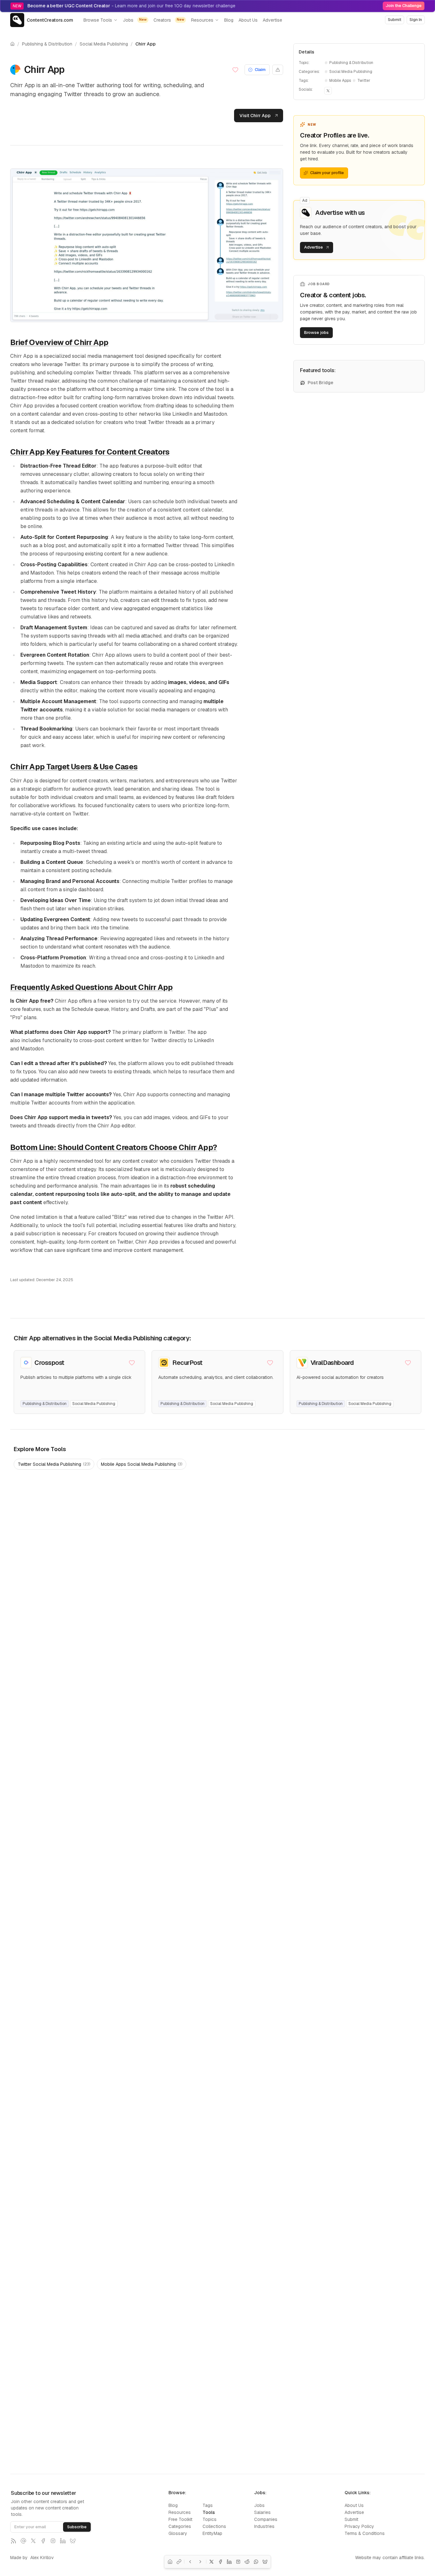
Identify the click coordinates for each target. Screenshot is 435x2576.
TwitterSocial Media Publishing (54, 1464)
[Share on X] (211, 2562)
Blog (229, 20)
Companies (266, 2519)
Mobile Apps (340, 81)
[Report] (278, 70)
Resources (202, 20)
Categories (180, 2526)
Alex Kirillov (42, 2558)
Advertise (272, 20)
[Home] (170, 2562)
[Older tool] (200, 2562)
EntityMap (212, 2533)
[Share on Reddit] (247, 2562)
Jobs (135, 20)
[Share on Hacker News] (238, 2562)
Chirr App (146, 44)
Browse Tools (98, 20)
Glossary (178, 2533)
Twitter (364, 81)
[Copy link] (179, 2562)
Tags (208, 2505)
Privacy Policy (359, 2526)
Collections (214, 2526)
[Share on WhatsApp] (256, 2562)
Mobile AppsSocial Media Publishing (142, 1464)
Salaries (262, 2512)
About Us (248, 20)
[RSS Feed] (13, 2541)
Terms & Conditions (365, 2533)
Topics (210, 2519)
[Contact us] (23, 2541)
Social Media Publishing (104, 44)
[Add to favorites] (237, 70)
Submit (351, 2519)
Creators (169, 20)
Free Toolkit (180, 2519)
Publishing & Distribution (47, 44)
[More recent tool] (190, 2562)
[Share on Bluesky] (265, 2562)
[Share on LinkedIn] (229, 2562)
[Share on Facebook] (220, 2562)
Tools (209, 2512)
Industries (264, 2526)
